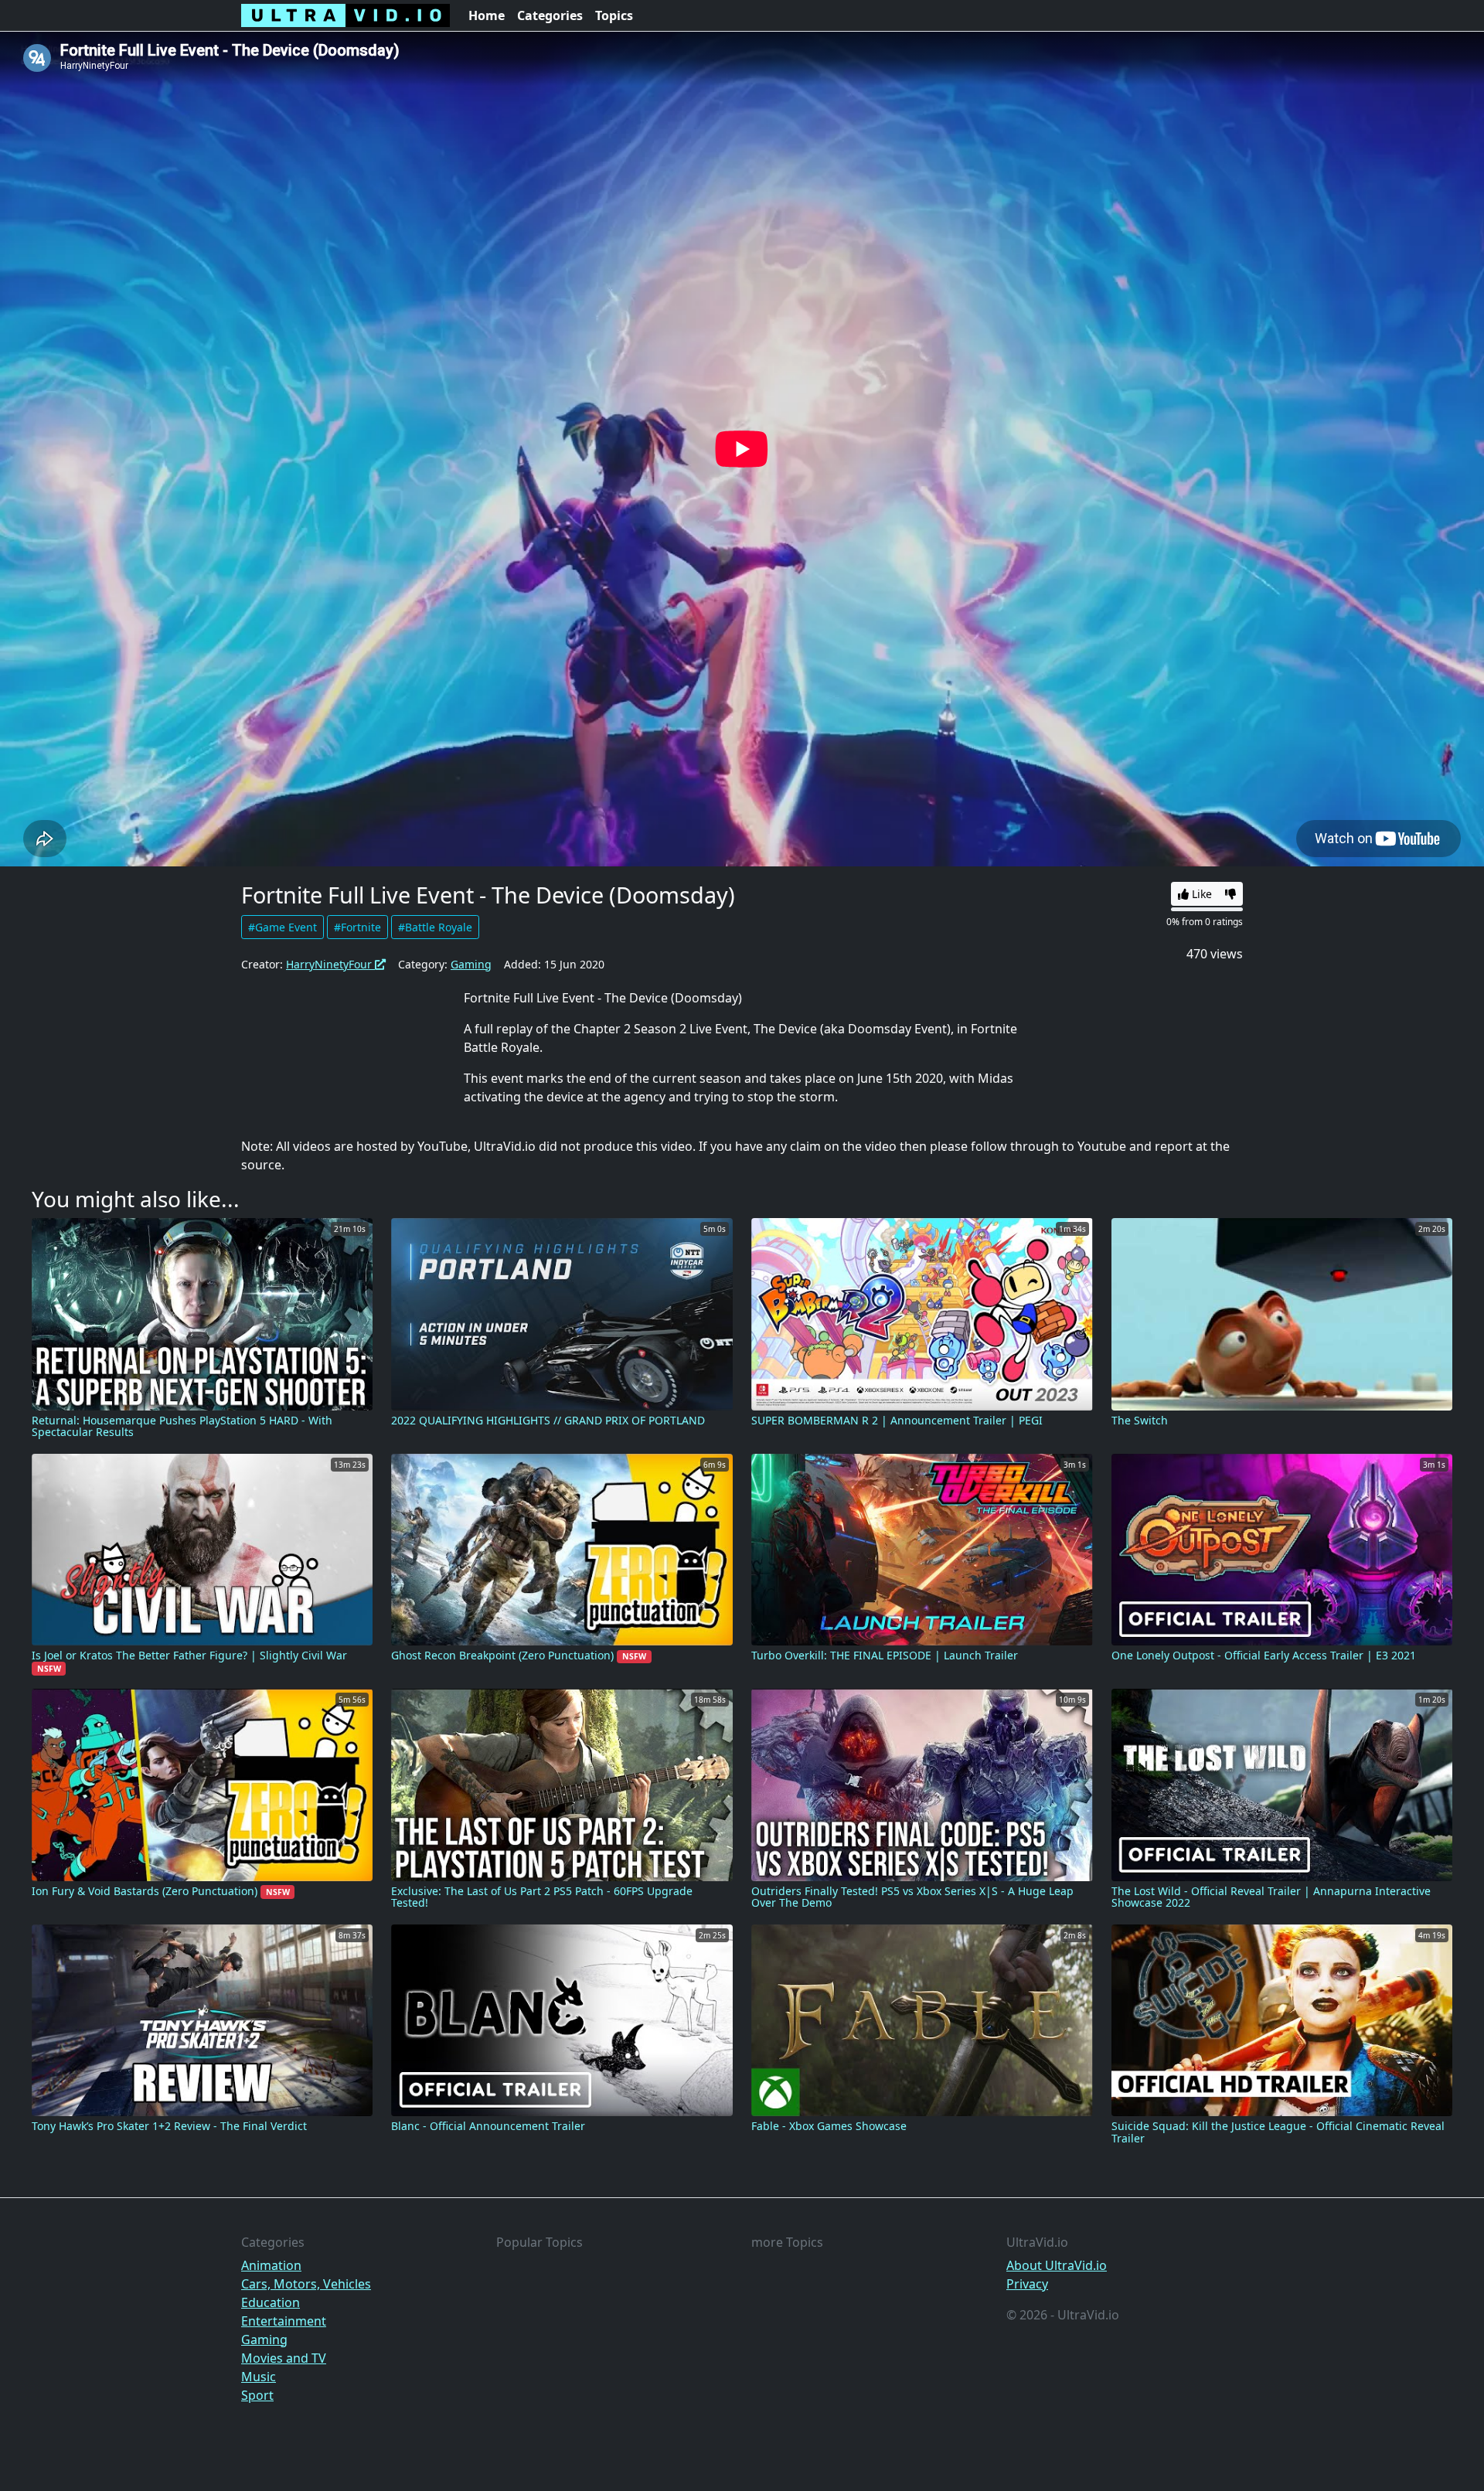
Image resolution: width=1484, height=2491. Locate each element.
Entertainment (284, 2321)
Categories (550, 15)
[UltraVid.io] (345, 15)
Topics (614, 15)
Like (1200, 894)
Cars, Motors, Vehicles (306, 2284)
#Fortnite (357, 927)
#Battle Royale (435, 927)
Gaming (471, 964)
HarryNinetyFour (330, 964)
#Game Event (283, 927)
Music (259, 2377)
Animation (271, 2265)
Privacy (1027, 2284)
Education (271, 2302)
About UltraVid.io (1057, 2265)
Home (487, 15)
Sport (257, 2395)
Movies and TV (284, 2358)
